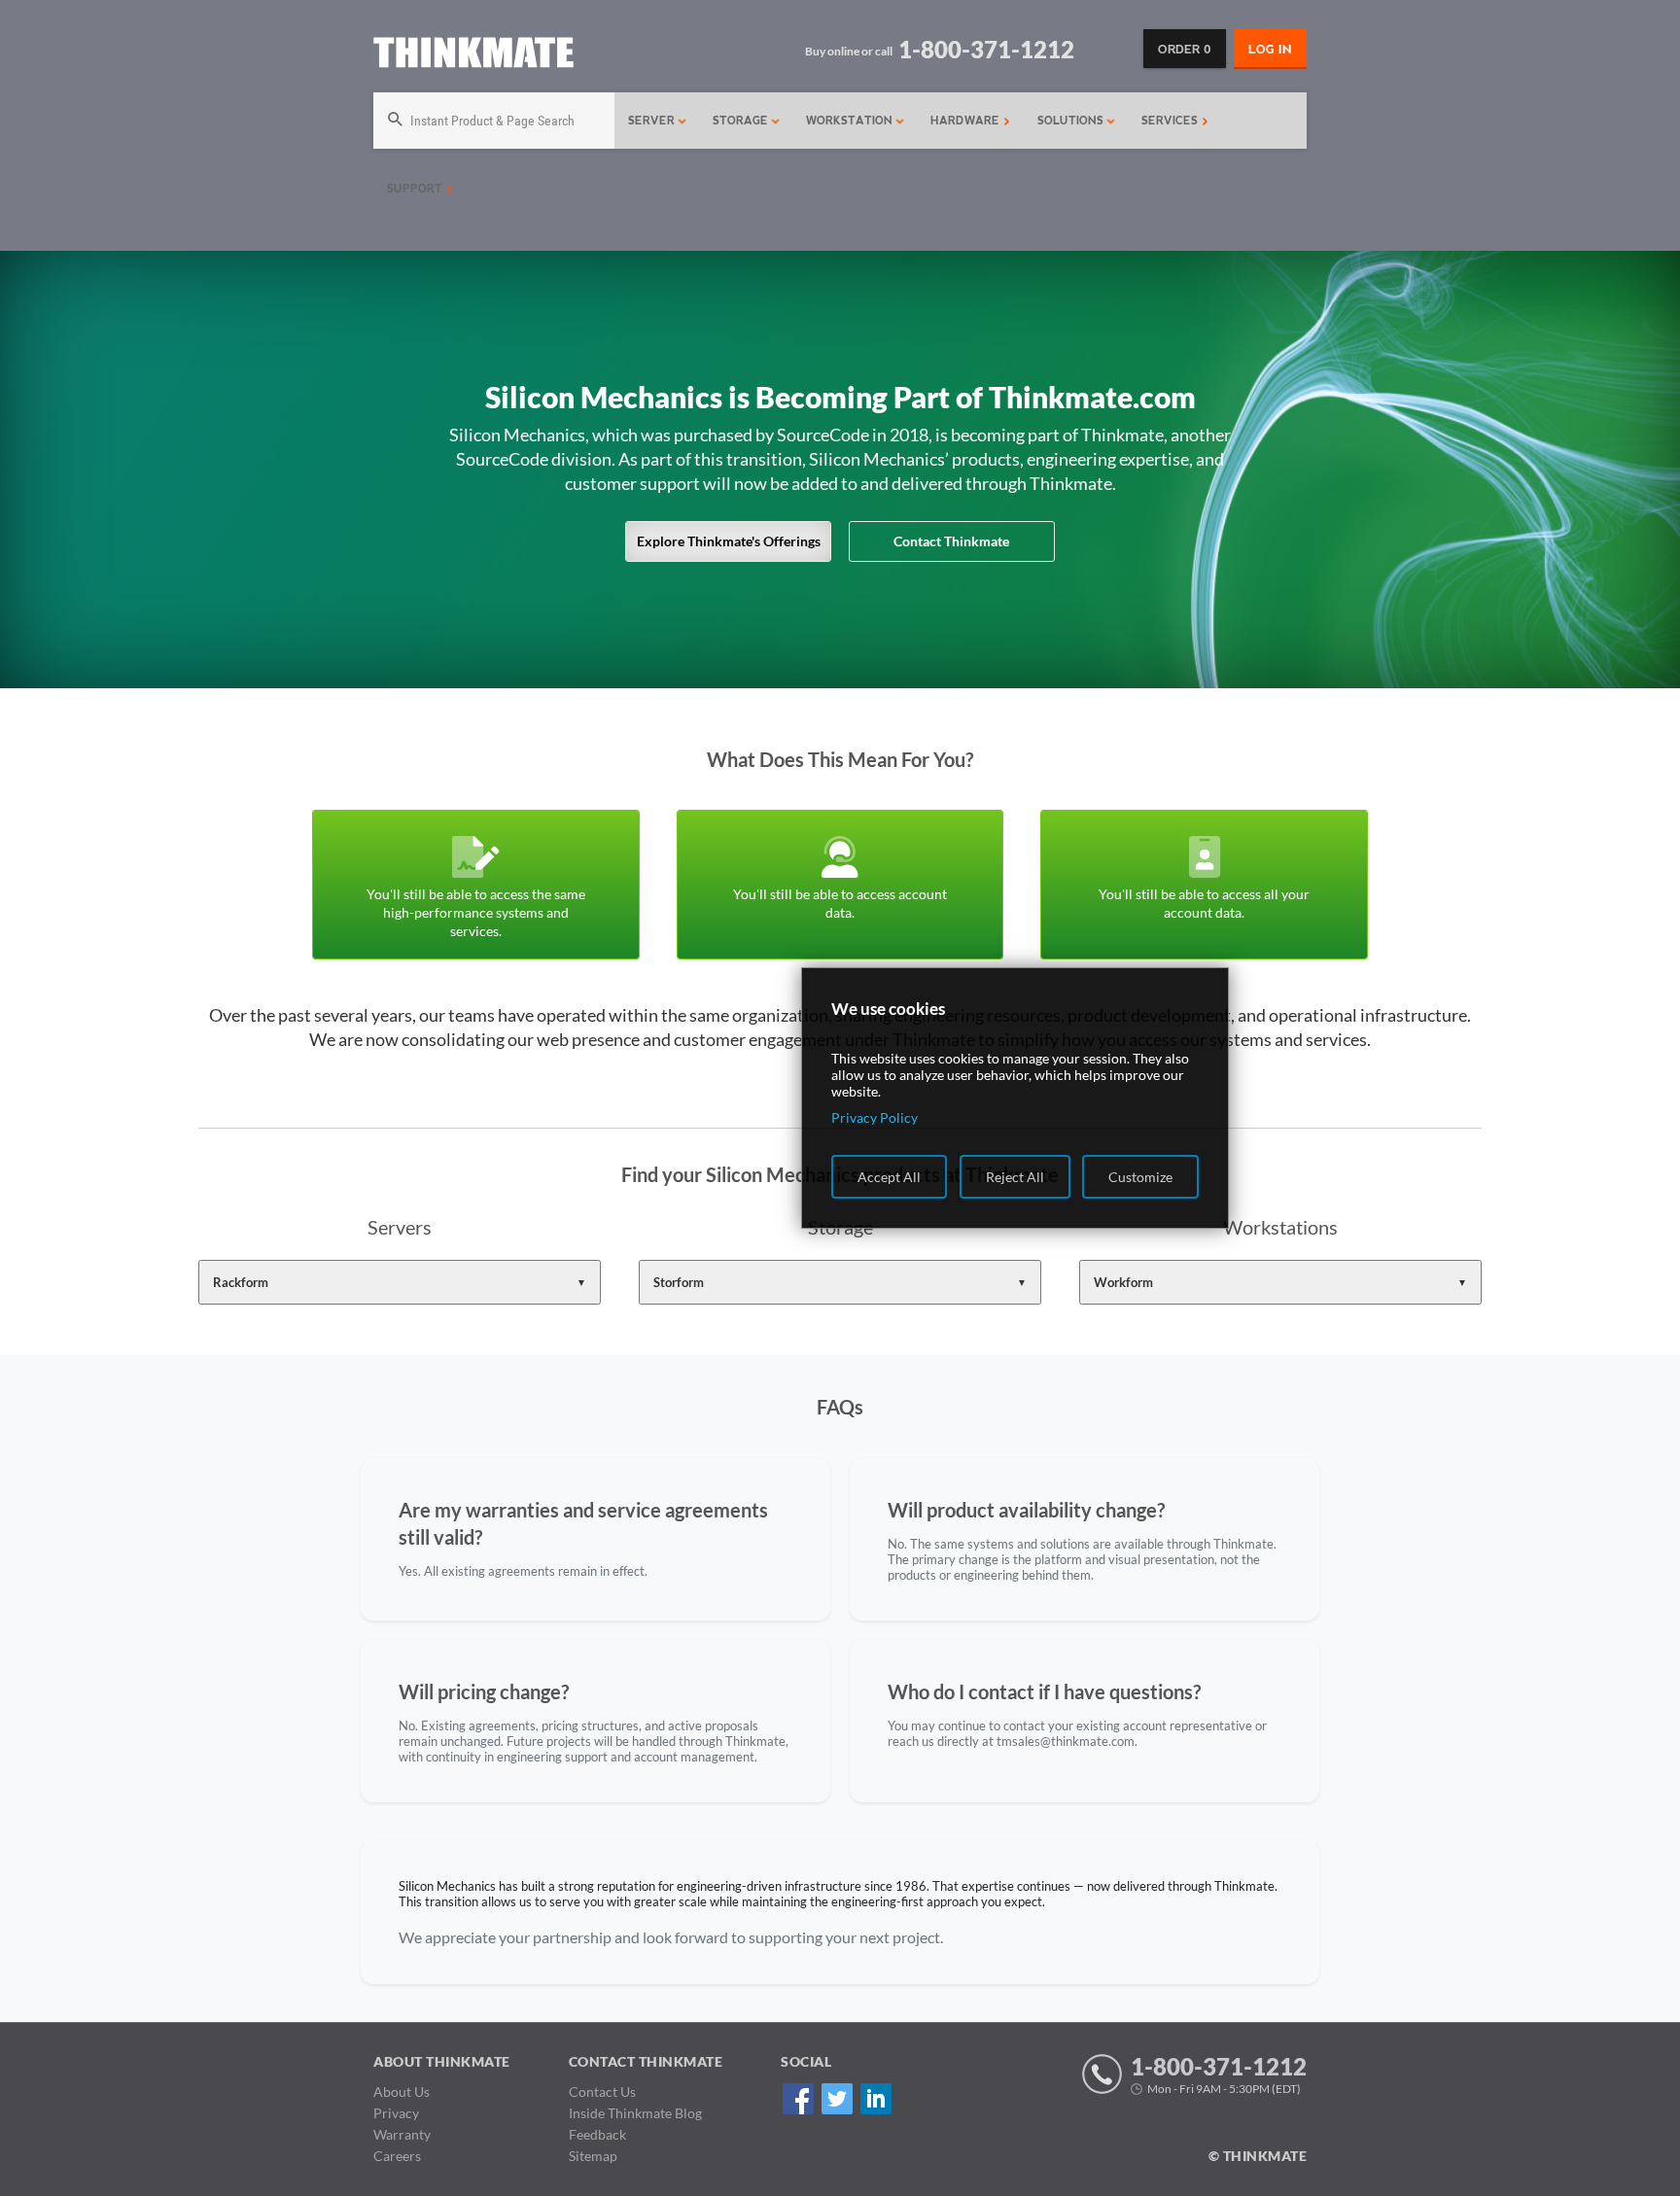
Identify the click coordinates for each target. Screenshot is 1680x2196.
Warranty (402, 2134)
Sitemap (593, 2156)
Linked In (875, 2098)
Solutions (1072, 121)
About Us (402, 2091)
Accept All (889, 1177)
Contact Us (602, 2091)
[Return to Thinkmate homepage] (473, 56)
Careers (397, 2156)
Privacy (396, 2113)
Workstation (851, 121)
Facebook (798, 2098)
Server (653, 121)
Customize (1140, 1177)
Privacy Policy (875, 1117)
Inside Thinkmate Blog (635, 2113)
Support (417, 189)
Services (1172, 121)
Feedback (597, 2134)
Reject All (1015, 1177)
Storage (742, 121)
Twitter (837, 2098)
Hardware (967, 121)
